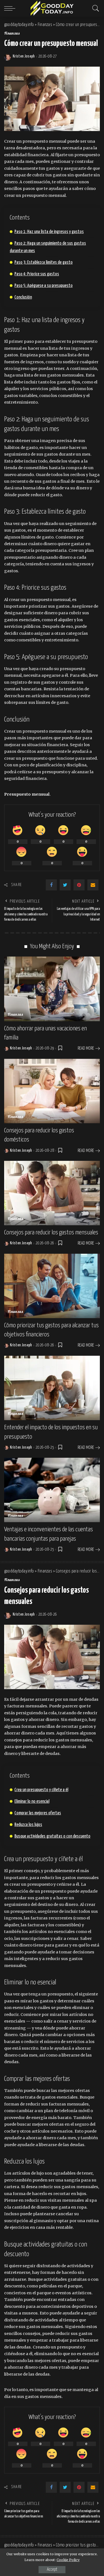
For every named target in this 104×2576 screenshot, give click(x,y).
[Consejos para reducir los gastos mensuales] (52, 1193)
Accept (52, 2570)
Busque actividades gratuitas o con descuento (52, 1836)
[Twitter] (65, 885)
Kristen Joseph (24, 56)
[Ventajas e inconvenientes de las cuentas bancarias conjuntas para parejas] (52, 1490)
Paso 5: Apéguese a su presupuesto (44, 286)
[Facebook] (51, 885)
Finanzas (12, 34)
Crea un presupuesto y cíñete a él (41, 1790)
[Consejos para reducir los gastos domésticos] (52, 1091)
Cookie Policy (68, 2560)
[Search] (94, 8)
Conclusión (23, 297)
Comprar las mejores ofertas (38, 1813)
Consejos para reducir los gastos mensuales (51, 1233)
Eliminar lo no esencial (32, 1802)
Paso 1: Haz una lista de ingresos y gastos (49, 232)
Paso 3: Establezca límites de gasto (44, 262)
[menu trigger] (11, 8)
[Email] (93, 885)
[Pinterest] (79, 885)
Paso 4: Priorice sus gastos (37, 274)
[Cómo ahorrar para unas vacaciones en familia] (52, 989)
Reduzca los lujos (28, 1825)
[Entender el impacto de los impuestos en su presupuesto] (52, 1388)
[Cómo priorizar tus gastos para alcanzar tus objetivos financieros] (52, 1286)
